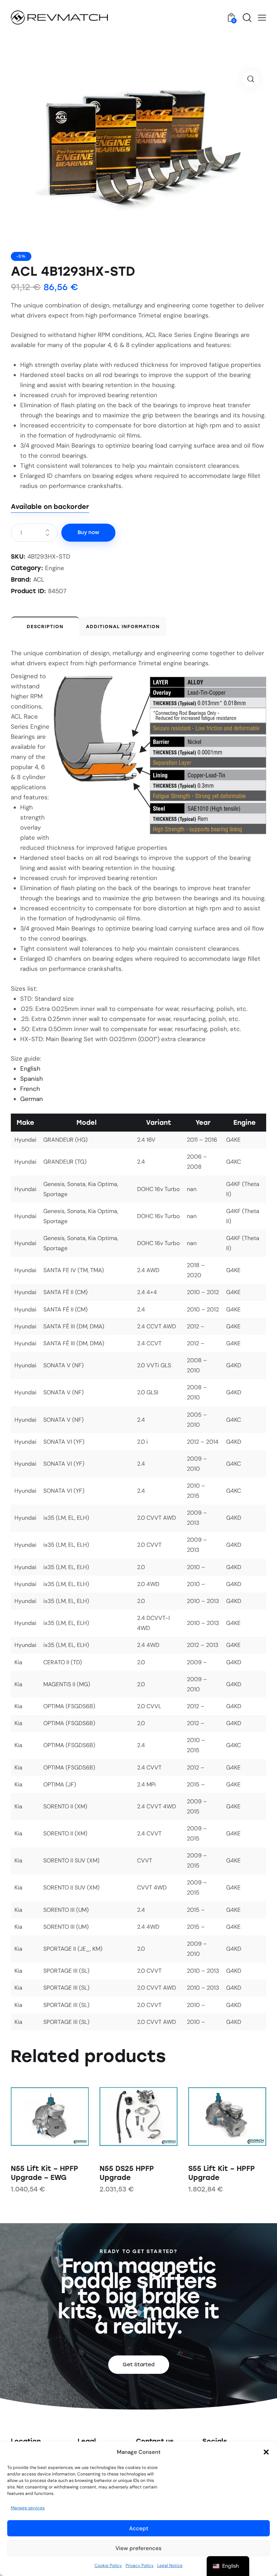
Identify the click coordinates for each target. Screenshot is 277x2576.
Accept (139, 2528)
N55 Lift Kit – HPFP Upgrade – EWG (45, 2173)
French (30, 1089)
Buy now (88, 532)
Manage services (28, 2508)
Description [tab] (45, 627)
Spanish (32, 1079)
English (30, 1069)
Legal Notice (170, 2566)
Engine (55, 568)
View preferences (138, 2548)
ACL (39, 579)
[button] (266, 2452)
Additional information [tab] (123, 627)
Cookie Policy (108, 2566)
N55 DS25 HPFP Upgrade (127, 2173)
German (32, 1099)
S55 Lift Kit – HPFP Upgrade (222, 2173)
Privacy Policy (140, 2566)
